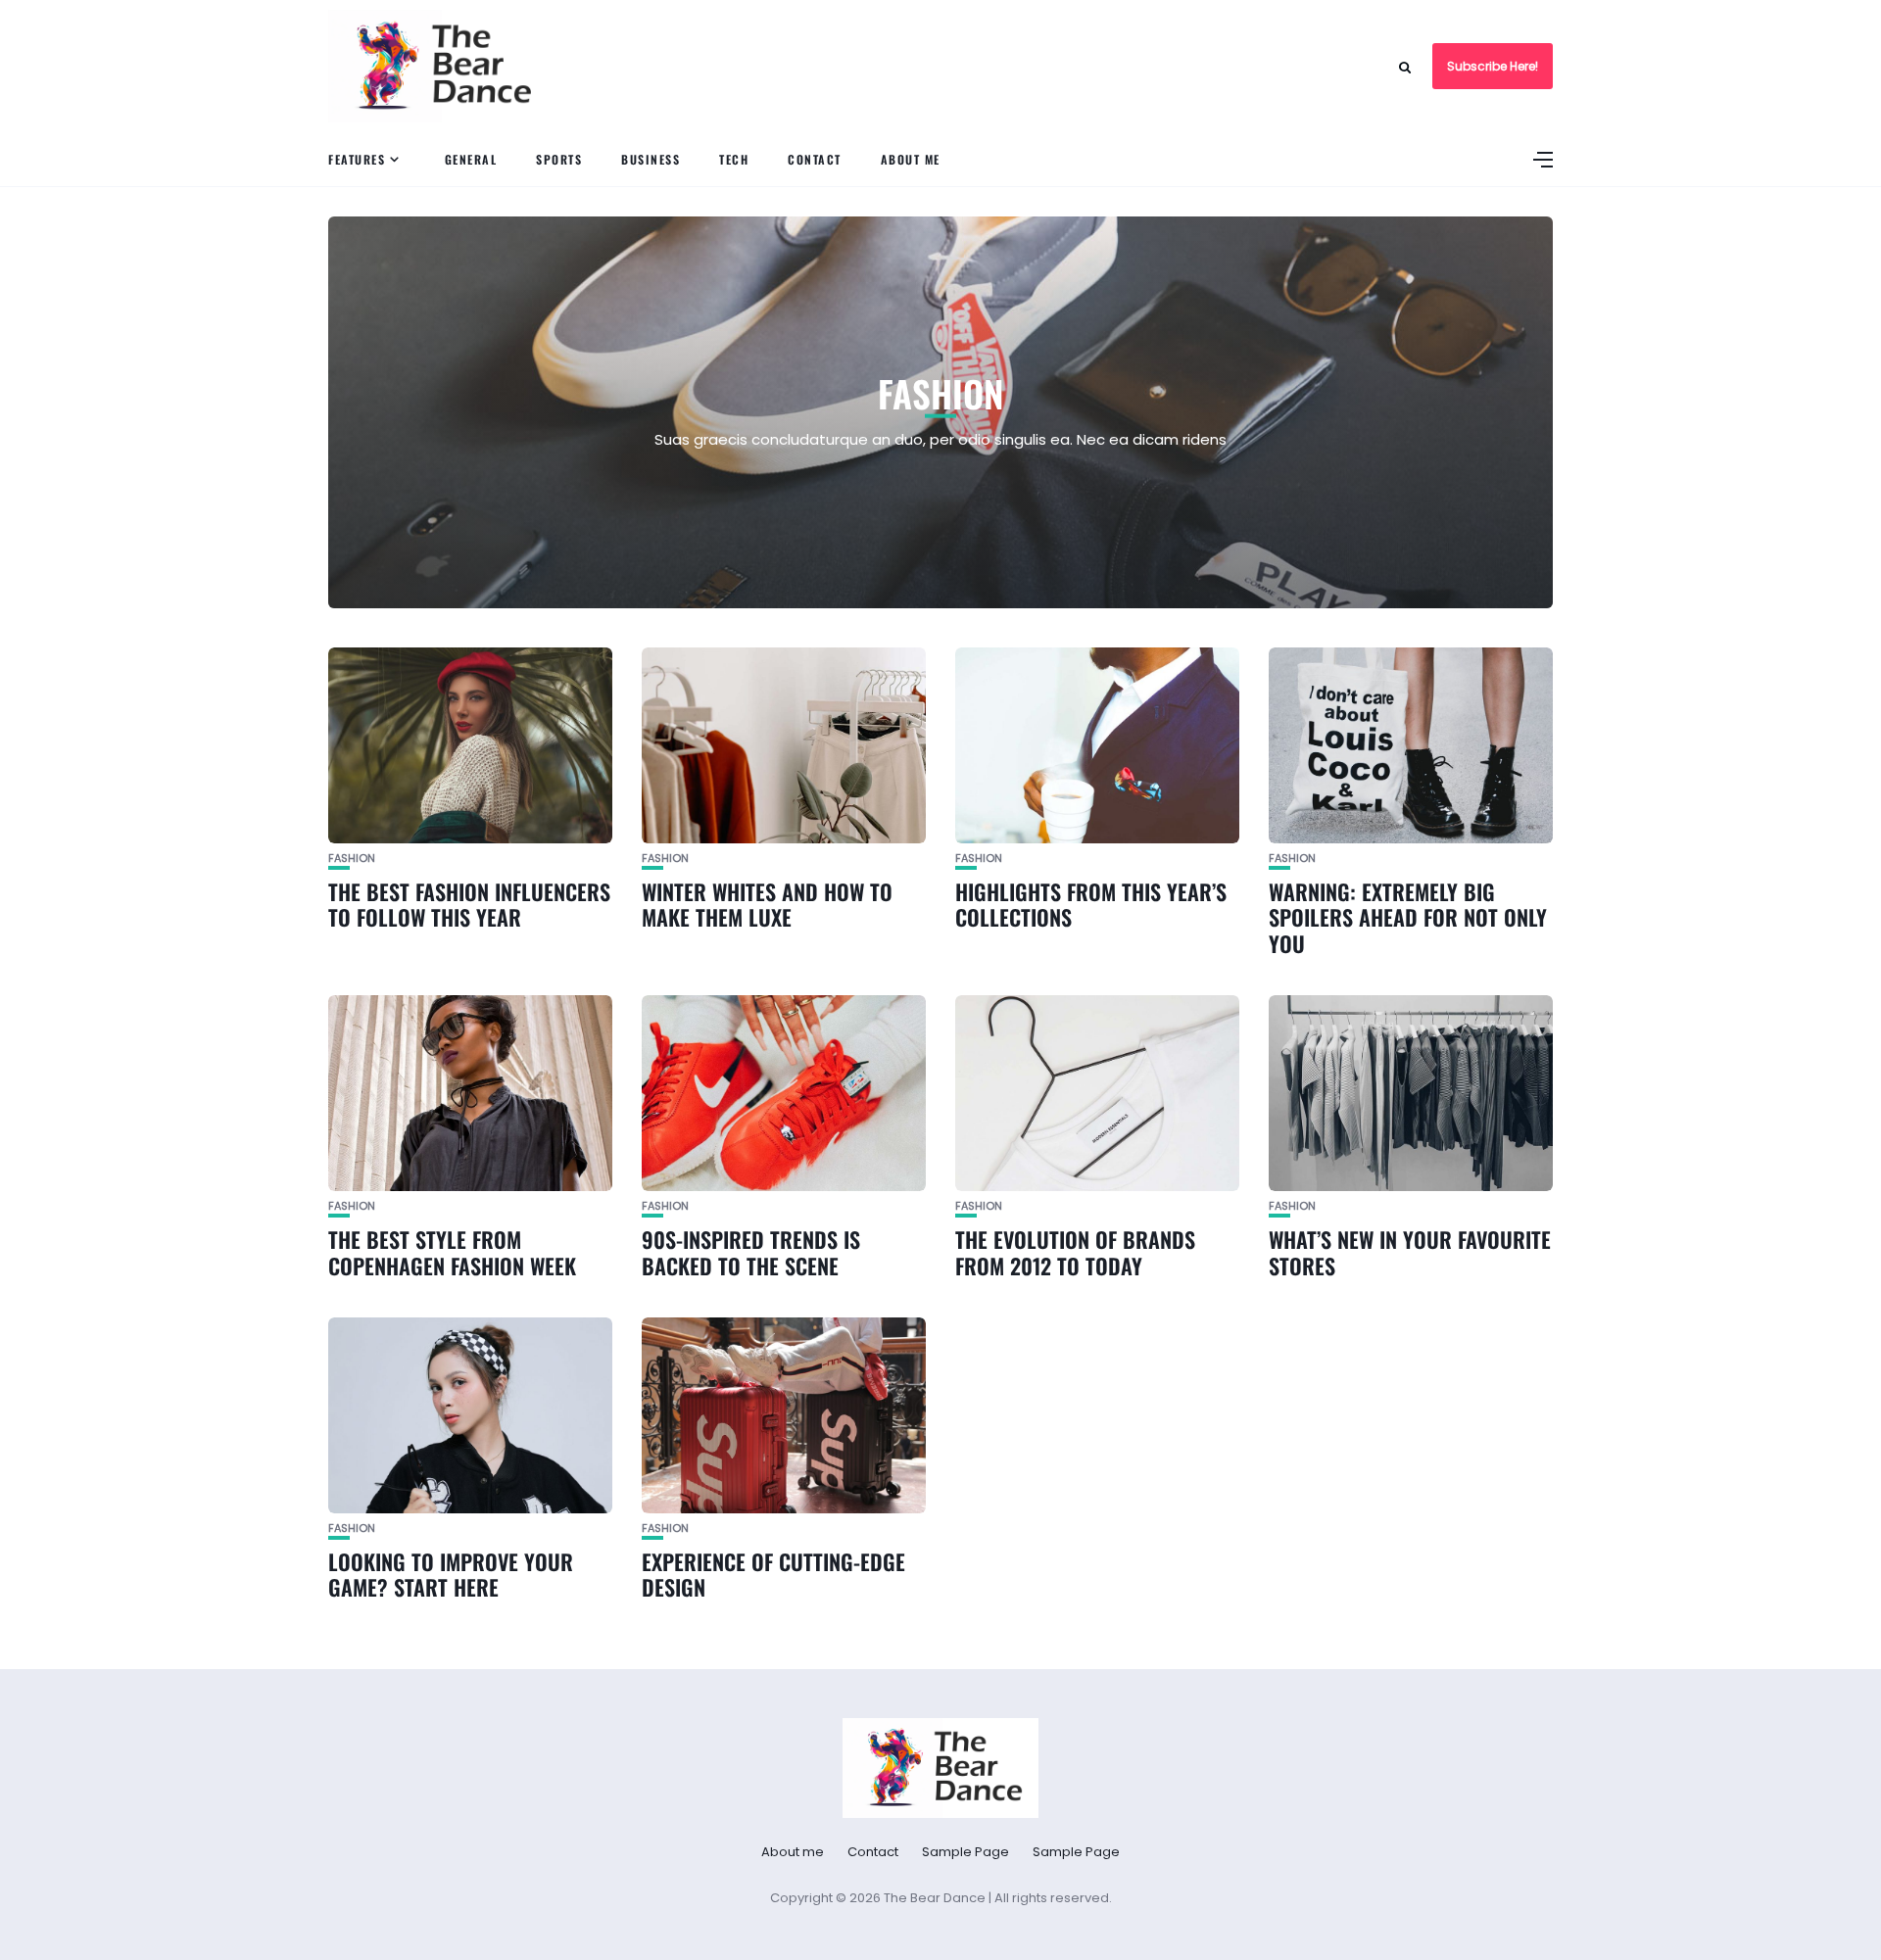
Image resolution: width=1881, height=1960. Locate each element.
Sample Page (965, 1852)
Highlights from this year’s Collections (1091, 904)
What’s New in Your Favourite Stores (1410, 1252)
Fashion (352, 859)
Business (651, 159)
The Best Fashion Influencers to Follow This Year (469, 904)
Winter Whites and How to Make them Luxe (767, 904)
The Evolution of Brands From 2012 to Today (1075, 1252)
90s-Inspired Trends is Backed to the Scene (751, 1252)
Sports (559, 159)
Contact (815, 159)
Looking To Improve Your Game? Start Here (451, 1574)
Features (357, 159)
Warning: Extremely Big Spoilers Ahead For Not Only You (1408, 917)
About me (911, 159)
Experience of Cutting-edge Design (773, 1574)
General (471, 159)
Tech (734, 159)
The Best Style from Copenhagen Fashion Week (452, 1252)
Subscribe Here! (1493, 66)
